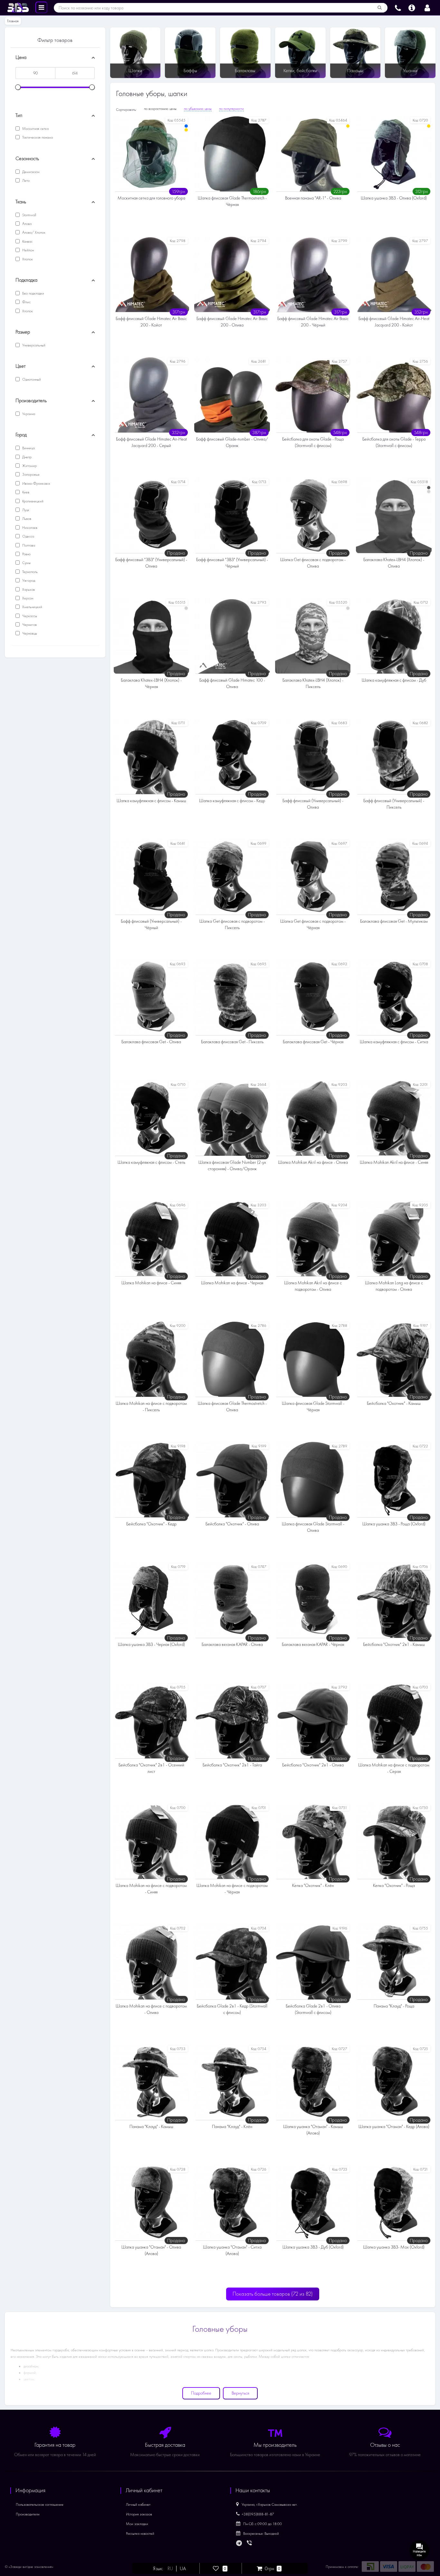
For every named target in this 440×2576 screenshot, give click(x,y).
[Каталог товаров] (41, 7)
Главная (13, 21)
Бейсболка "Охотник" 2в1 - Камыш (394, 1644)
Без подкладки (33, 293)
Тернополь (29, 572)
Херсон (27, 598)
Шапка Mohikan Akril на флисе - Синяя (394, 1162)
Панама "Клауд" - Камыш (151, 2127)
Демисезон (30, 172)
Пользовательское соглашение (40, 2504)
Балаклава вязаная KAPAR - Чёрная (313, 1644)
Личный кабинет (138, 2504)
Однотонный (31, 379)
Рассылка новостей (140, 2533)
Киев (25, 492)
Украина (28, 414)
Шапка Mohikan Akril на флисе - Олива (313, 1162)
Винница (28, 448)
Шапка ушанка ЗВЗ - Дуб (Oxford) (313, 2247)
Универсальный (33, 345)
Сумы (26, 563)
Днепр (26, 457)
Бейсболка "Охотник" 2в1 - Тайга (232, 1765)
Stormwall (29, 215)
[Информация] (412, 7)
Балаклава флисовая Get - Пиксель (232, 1042)
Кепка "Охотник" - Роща (394, 1886)
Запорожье (30, 474)
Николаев (29, 528)
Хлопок (27, 259)
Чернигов (29, 625)
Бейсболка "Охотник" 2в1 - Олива (313, 1765)
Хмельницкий (32, 607)
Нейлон (28, 250)
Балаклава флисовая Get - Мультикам (394, 921)
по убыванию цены (198, 109)
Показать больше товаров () (273, 2294)
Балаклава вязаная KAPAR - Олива (232, 1644)
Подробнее (201, 2393)
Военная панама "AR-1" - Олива (313, 198)
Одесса (28, 536)
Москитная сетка (35, 129)
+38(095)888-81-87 (258, 2514)
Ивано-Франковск (36, 483)
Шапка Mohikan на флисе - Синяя (151, 1283)
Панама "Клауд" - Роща (394, 2006)
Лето (25, 180)
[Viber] (250, 2543)
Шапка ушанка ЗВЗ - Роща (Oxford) (394, 1524)
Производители (28, 2514)
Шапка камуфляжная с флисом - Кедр (232, 801)
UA (183, 2569)
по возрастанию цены (160, 109)
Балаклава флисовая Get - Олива (151, 1042)
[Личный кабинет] (427, 7)
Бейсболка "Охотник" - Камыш (394, 1403)
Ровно (26, 554)
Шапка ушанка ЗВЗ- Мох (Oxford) (394, 2247)
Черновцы (29, 633)
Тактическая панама (37, 137)
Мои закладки (137, 2524)
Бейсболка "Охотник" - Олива (232, 1524)
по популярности (231, 109)
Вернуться (240, 2393)
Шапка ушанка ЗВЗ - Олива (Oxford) (394, 198)
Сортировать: (126, 110)
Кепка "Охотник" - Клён (313, 1886)
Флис (26, 302)
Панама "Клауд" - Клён (232, 2127)
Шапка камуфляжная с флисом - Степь (151, 1162)
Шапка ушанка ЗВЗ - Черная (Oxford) (151, 1644)
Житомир (29, 466)
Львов (26, 519)
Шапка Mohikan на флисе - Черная (232, 1283)
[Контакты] (398, 7)
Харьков (28, 589)
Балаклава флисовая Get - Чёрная (313, 1042)
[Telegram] (239, 2543)
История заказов (139, 2514)
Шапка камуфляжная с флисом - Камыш (151, 801)
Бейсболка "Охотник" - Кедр (151, 1524)
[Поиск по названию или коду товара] (380, 8)
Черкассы (29, 616)
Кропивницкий (32, 501)
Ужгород (28, 580)
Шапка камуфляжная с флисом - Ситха (394, 1042)
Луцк (25, 510)
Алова (26, 224)
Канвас (27, 241)
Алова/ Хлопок (33, 232)
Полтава (28, 545)
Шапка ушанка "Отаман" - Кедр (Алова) (394, 2127)
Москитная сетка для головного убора (151, 198)
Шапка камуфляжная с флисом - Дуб (394, 680)
